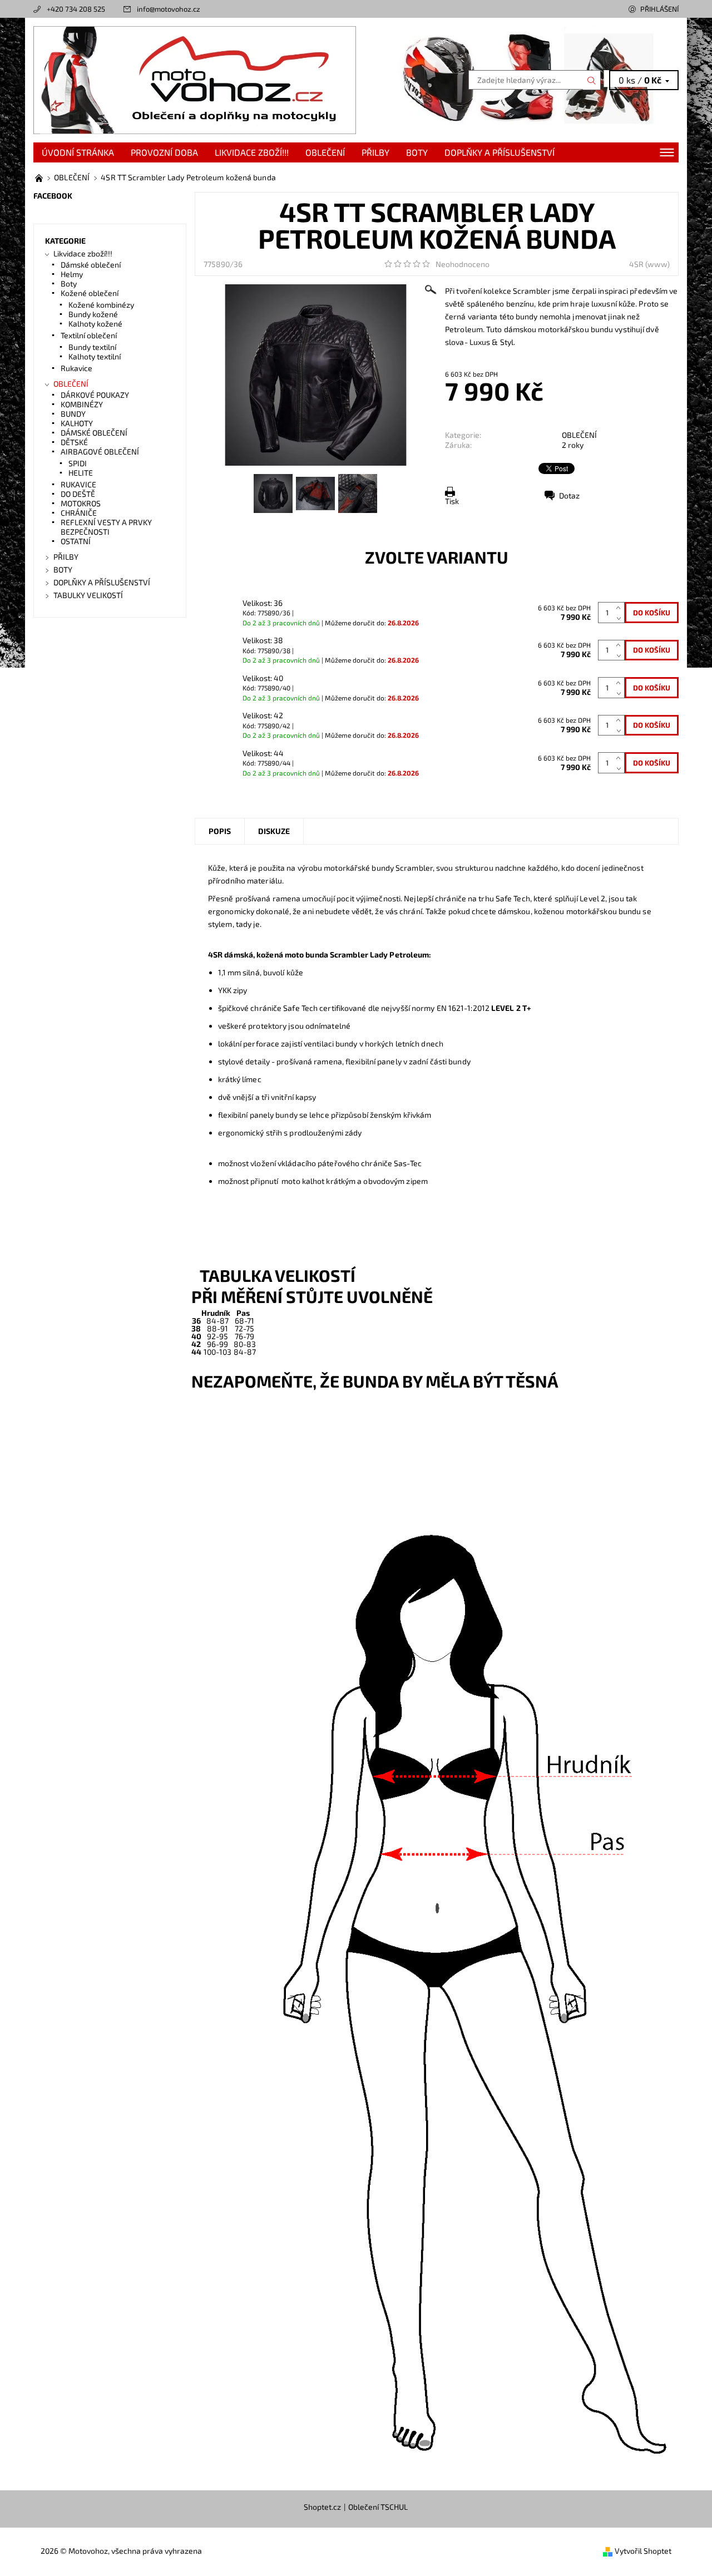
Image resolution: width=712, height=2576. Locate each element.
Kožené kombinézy (101, 305)
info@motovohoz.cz (169, 9)
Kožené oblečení (90, 293)
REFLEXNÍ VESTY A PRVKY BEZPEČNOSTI (106, 527)
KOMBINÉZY (82, 404)
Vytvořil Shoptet (643, 2551)
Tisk (452, 501)
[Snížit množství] (620, 618)
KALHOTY (77, 423)
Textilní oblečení (89, 335)
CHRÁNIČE (79, 513)
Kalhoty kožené (95, 324)
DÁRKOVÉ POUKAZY (95, 395)
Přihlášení (659, 9)
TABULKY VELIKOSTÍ (88, 595)
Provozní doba (164, 152)
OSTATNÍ (76, 541)
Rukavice (76, 368)
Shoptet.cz (322, 2507)
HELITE (81, 473)
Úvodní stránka (78, 152)
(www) (657, 264)
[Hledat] (592, 80)
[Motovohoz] (195, 79)
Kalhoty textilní (95, 356)
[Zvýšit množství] (620, 607)
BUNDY (73, 414)
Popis (220, 831)
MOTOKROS (81, 503)
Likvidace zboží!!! (252, 152)
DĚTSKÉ (74, 442)
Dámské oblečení (91, 265)
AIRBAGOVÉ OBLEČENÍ (100, 451)
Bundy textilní (92, 347)
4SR (636, 264)
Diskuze (274, 831)
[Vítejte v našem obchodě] (40, 177)
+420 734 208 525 (76, 9)
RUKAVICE (78, 484)
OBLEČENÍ (325, 152)
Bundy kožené (93, 314)
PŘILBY (375, 152)
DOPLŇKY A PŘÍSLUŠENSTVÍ (500, 152)
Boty (69, 283)
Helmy (72, 274)
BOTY (417, 152)
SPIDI (78, 463)
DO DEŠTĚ (78, 494)
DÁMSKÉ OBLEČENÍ (94, 433)
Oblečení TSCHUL (378, 2507)
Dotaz (569, 495)
